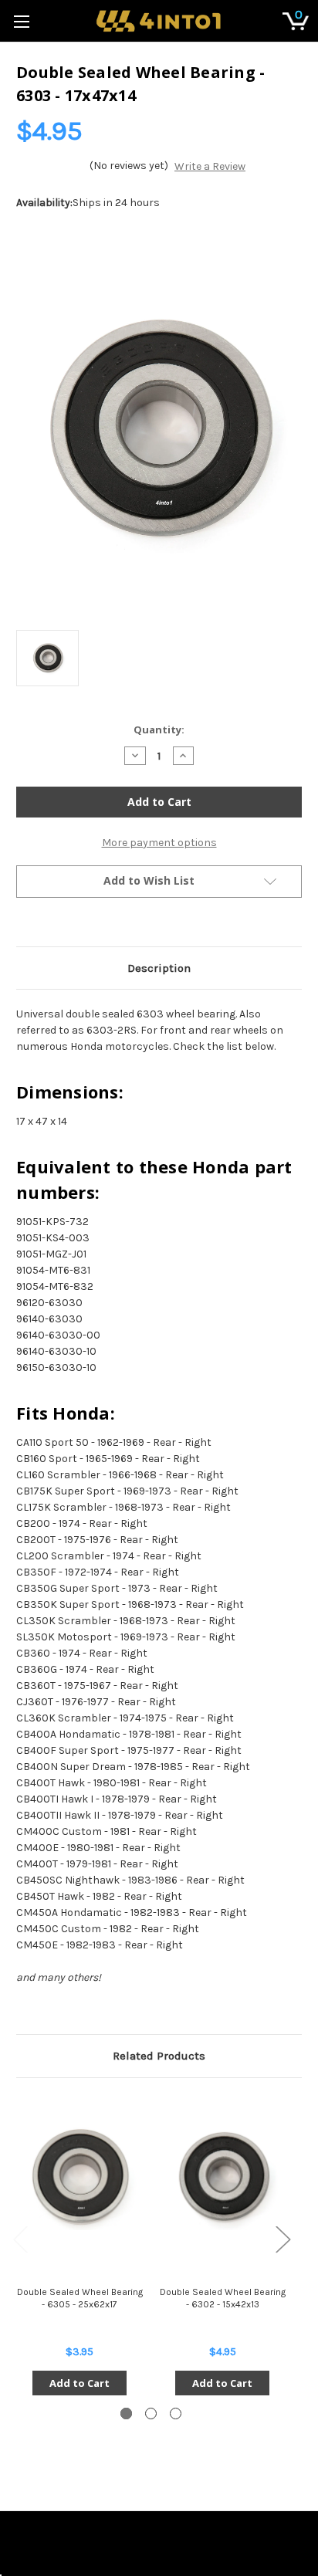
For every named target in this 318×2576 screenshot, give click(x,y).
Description (159, 968)
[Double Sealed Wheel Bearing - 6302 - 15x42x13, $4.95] (222, 2177)
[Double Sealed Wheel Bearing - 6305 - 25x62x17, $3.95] (79, 2177)
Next (282, 2238)
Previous (20, 2238)
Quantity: (159, 729)
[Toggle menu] (21, 21)
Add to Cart (79, 2383)
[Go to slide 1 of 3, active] (126, 2414)
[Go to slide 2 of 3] (151, 2414)
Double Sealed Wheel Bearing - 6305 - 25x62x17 (80, 2298)
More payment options (159, 843)
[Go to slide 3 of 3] (176, 2414)
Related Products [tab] (159, 2056)
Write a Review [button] (210, 166)
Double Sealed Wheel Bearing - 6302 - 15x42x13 (223, 2298)
